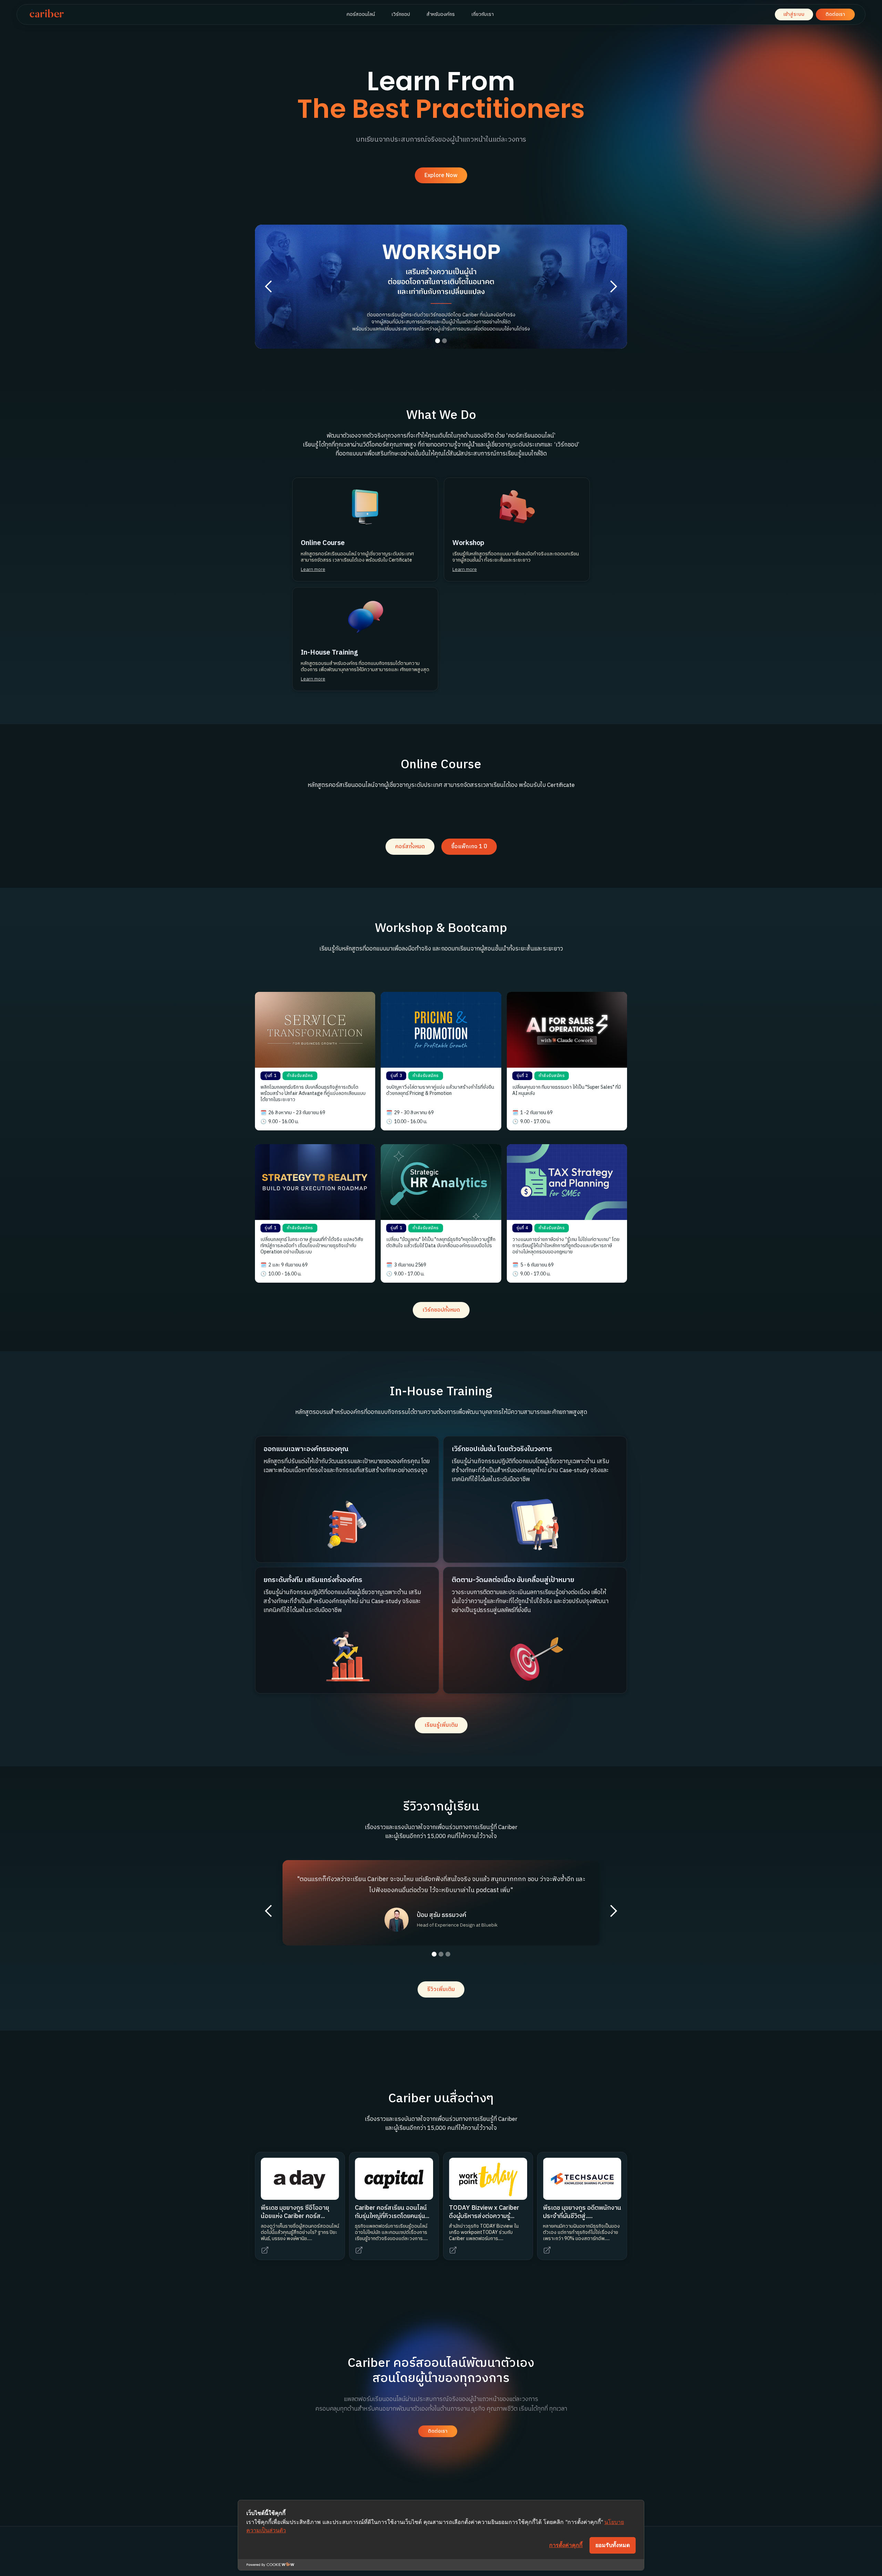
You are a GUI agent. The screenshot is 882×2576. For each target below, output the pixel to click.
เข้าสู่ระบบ (794, 14)
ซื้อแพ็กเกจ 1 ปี (469, 847)
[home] (47, 14)
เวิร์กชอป (401, 14)
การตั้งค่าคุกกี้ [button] (566, 2545)
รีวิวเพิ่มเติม (441, 1989)
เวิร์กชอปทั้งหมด (441, 1310)
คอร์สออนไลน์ (361, 14)
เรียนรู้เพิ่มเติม (441, 1725)
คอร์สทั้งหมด (410, 847)
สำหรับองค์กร (441, 14)
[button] (269, 287)
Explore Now (441, 176)
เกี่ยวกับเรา (483, 14)
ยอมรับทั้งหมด (613, 2545)
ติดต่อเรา (835, 14)
